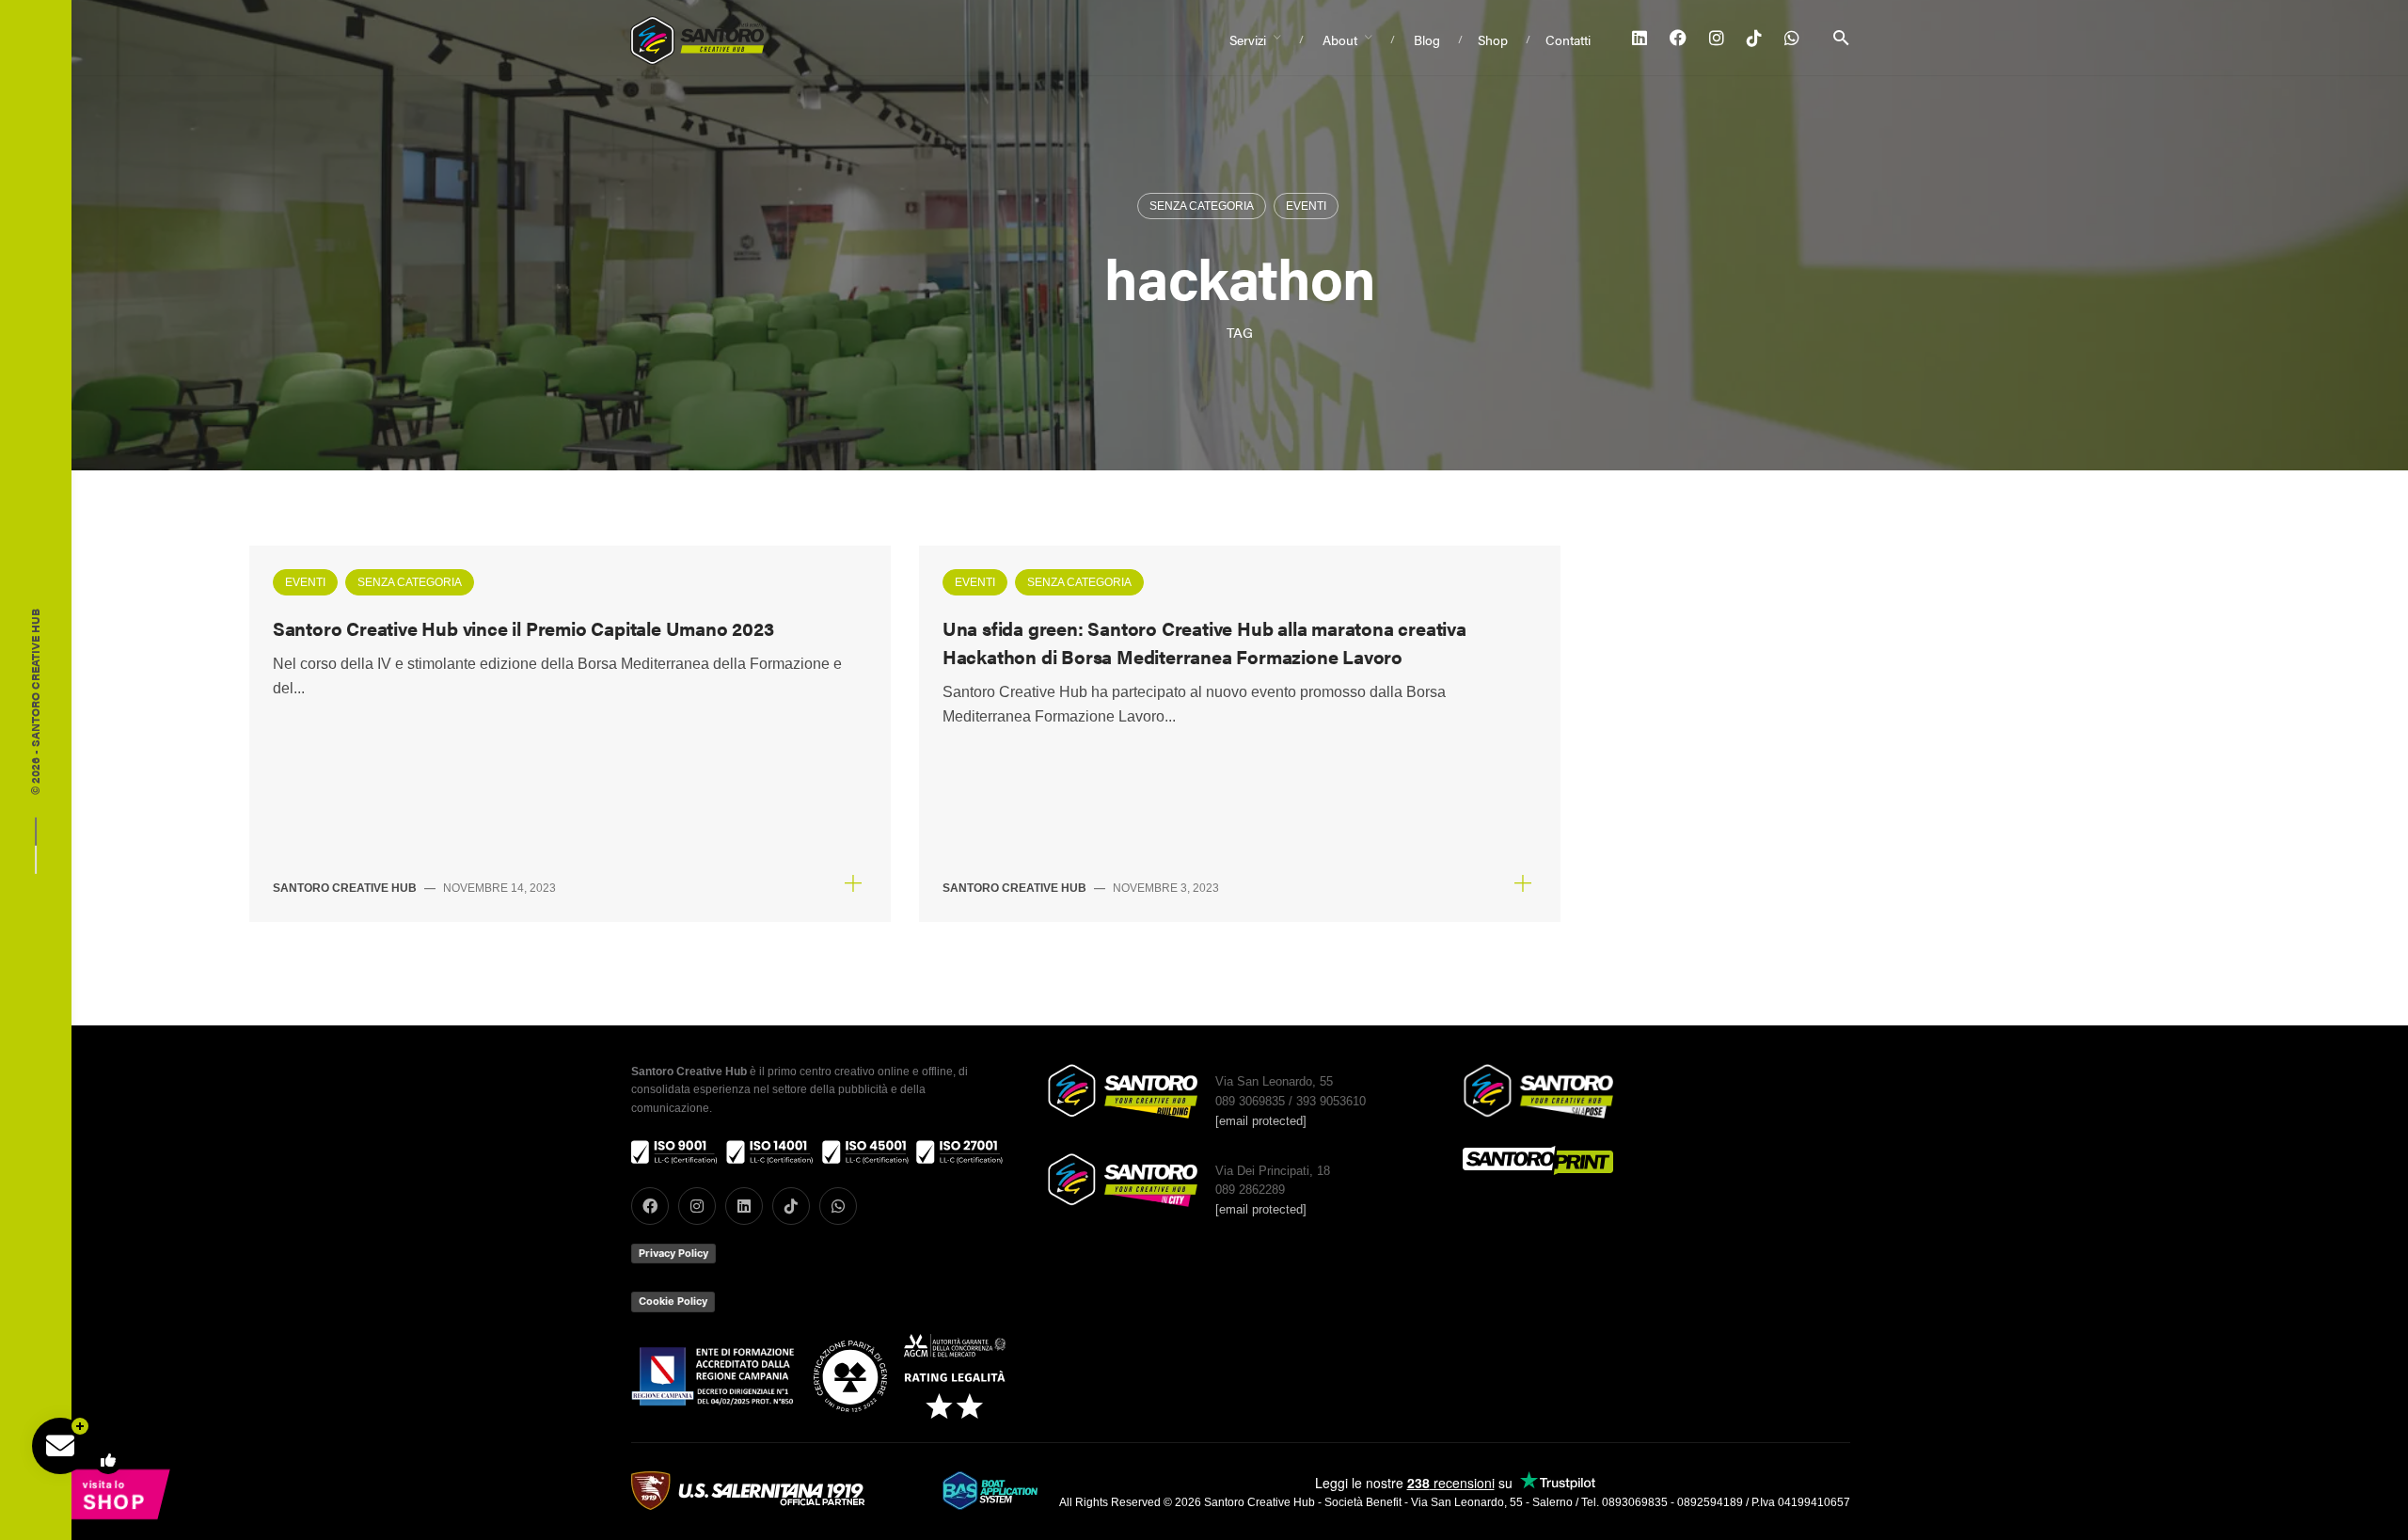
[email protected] (1261, 1121)
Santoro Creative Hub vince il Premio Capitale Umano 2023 (523, 628)
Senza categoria (1202, 206)
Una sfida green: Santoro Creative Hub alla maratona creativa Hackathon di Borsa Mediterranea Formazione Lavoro (1204, 642)
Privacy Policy (673, 1253)
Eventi (1306, 206)
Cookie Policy (673, 1301)
